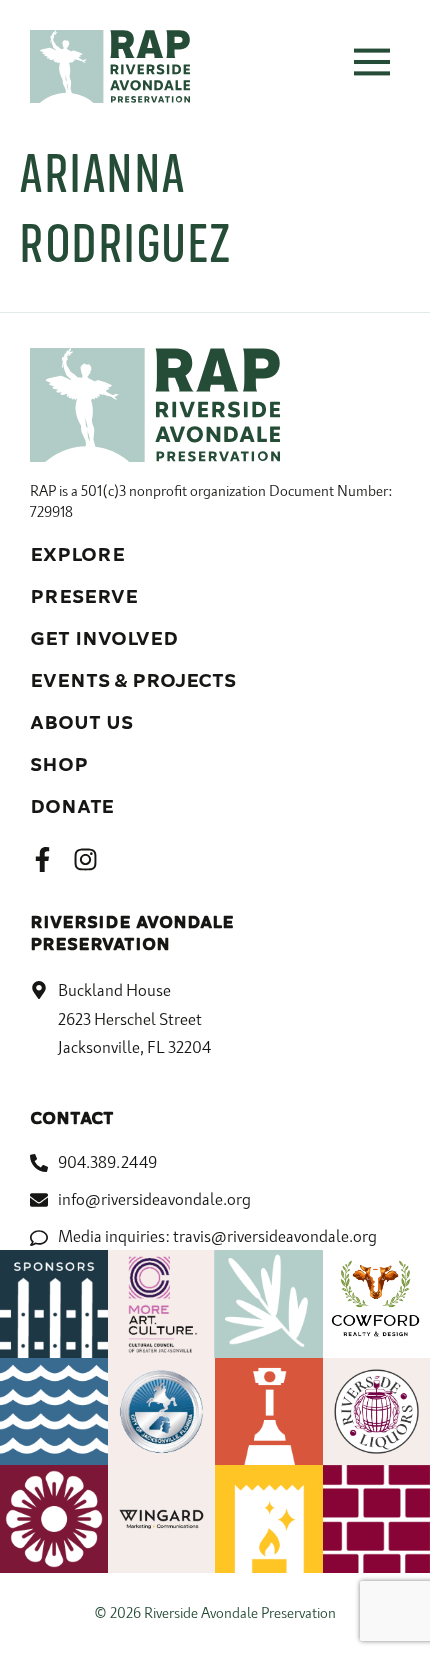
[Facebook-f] (42, 859)
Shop (59, 765)
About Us (81, 723)
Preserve (84, 597)
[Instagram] (85, 859)
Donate (72, 807)
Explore (77, 555)
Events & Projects (133, 681)
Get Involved (104, 639)
